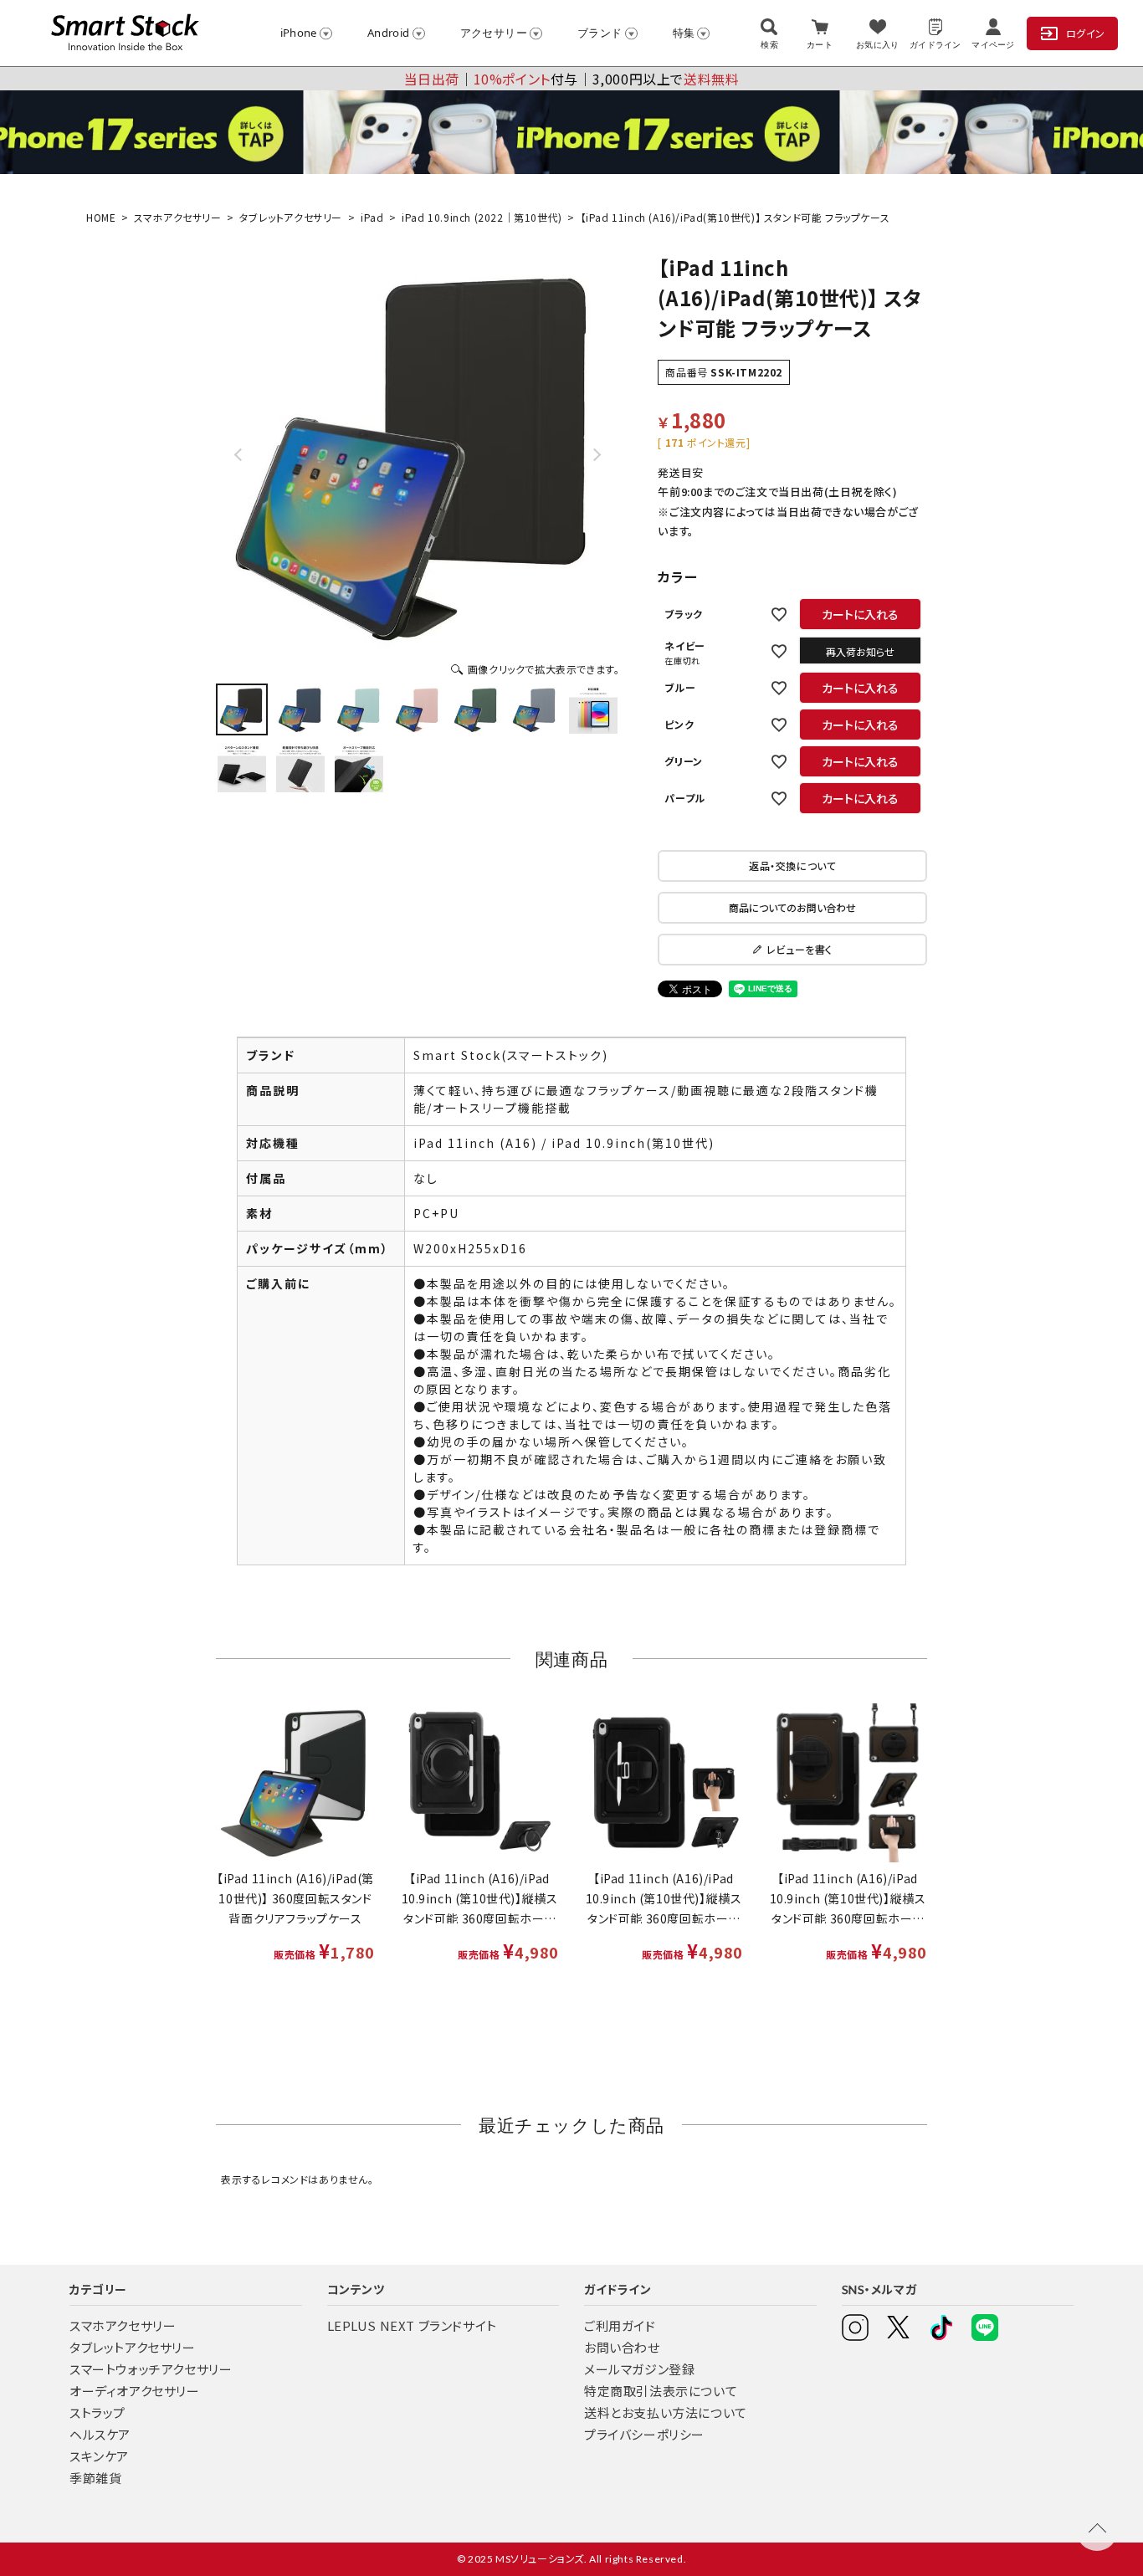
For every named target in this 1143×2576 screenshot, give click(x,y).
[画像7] (593, 709)
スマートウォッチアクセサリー (151, 2369)
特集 (684, 33)
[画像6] (535, 709)
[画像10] (359, 768)
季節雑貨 (95, 2478)
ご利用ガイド (620, 2325)
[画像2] (300, 709)
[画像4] (418, 709)
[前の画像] (239, 454)
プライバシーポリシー (644, 2434)
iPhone (299, 33)
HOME (101, 217)
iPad (372, 217)
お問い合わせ (622, 2347)
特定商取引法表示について (661, 2391)
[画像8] (242, 768)
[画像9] (300, 768)
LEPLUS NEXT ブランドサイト (412, 2325)
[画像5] (476, 709)
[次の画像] (596, 454)
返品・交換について (792, 865)
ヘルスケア (100, 2434)
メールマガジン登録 (639, 2369)
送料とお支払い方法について (666, 2412)
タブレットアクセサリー (291, 217)
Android (389, 33)
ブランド (600, 33)
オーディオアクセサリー (135, 2391)
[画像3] (359, 709)
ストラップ (97, 2412)
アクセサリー (494, 33)
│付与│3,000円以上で (572, 79)
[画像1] (242, 709)
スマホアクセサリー (177, 217)
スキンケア (99, 2456)
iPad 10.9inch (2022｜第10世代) (482, 217)
